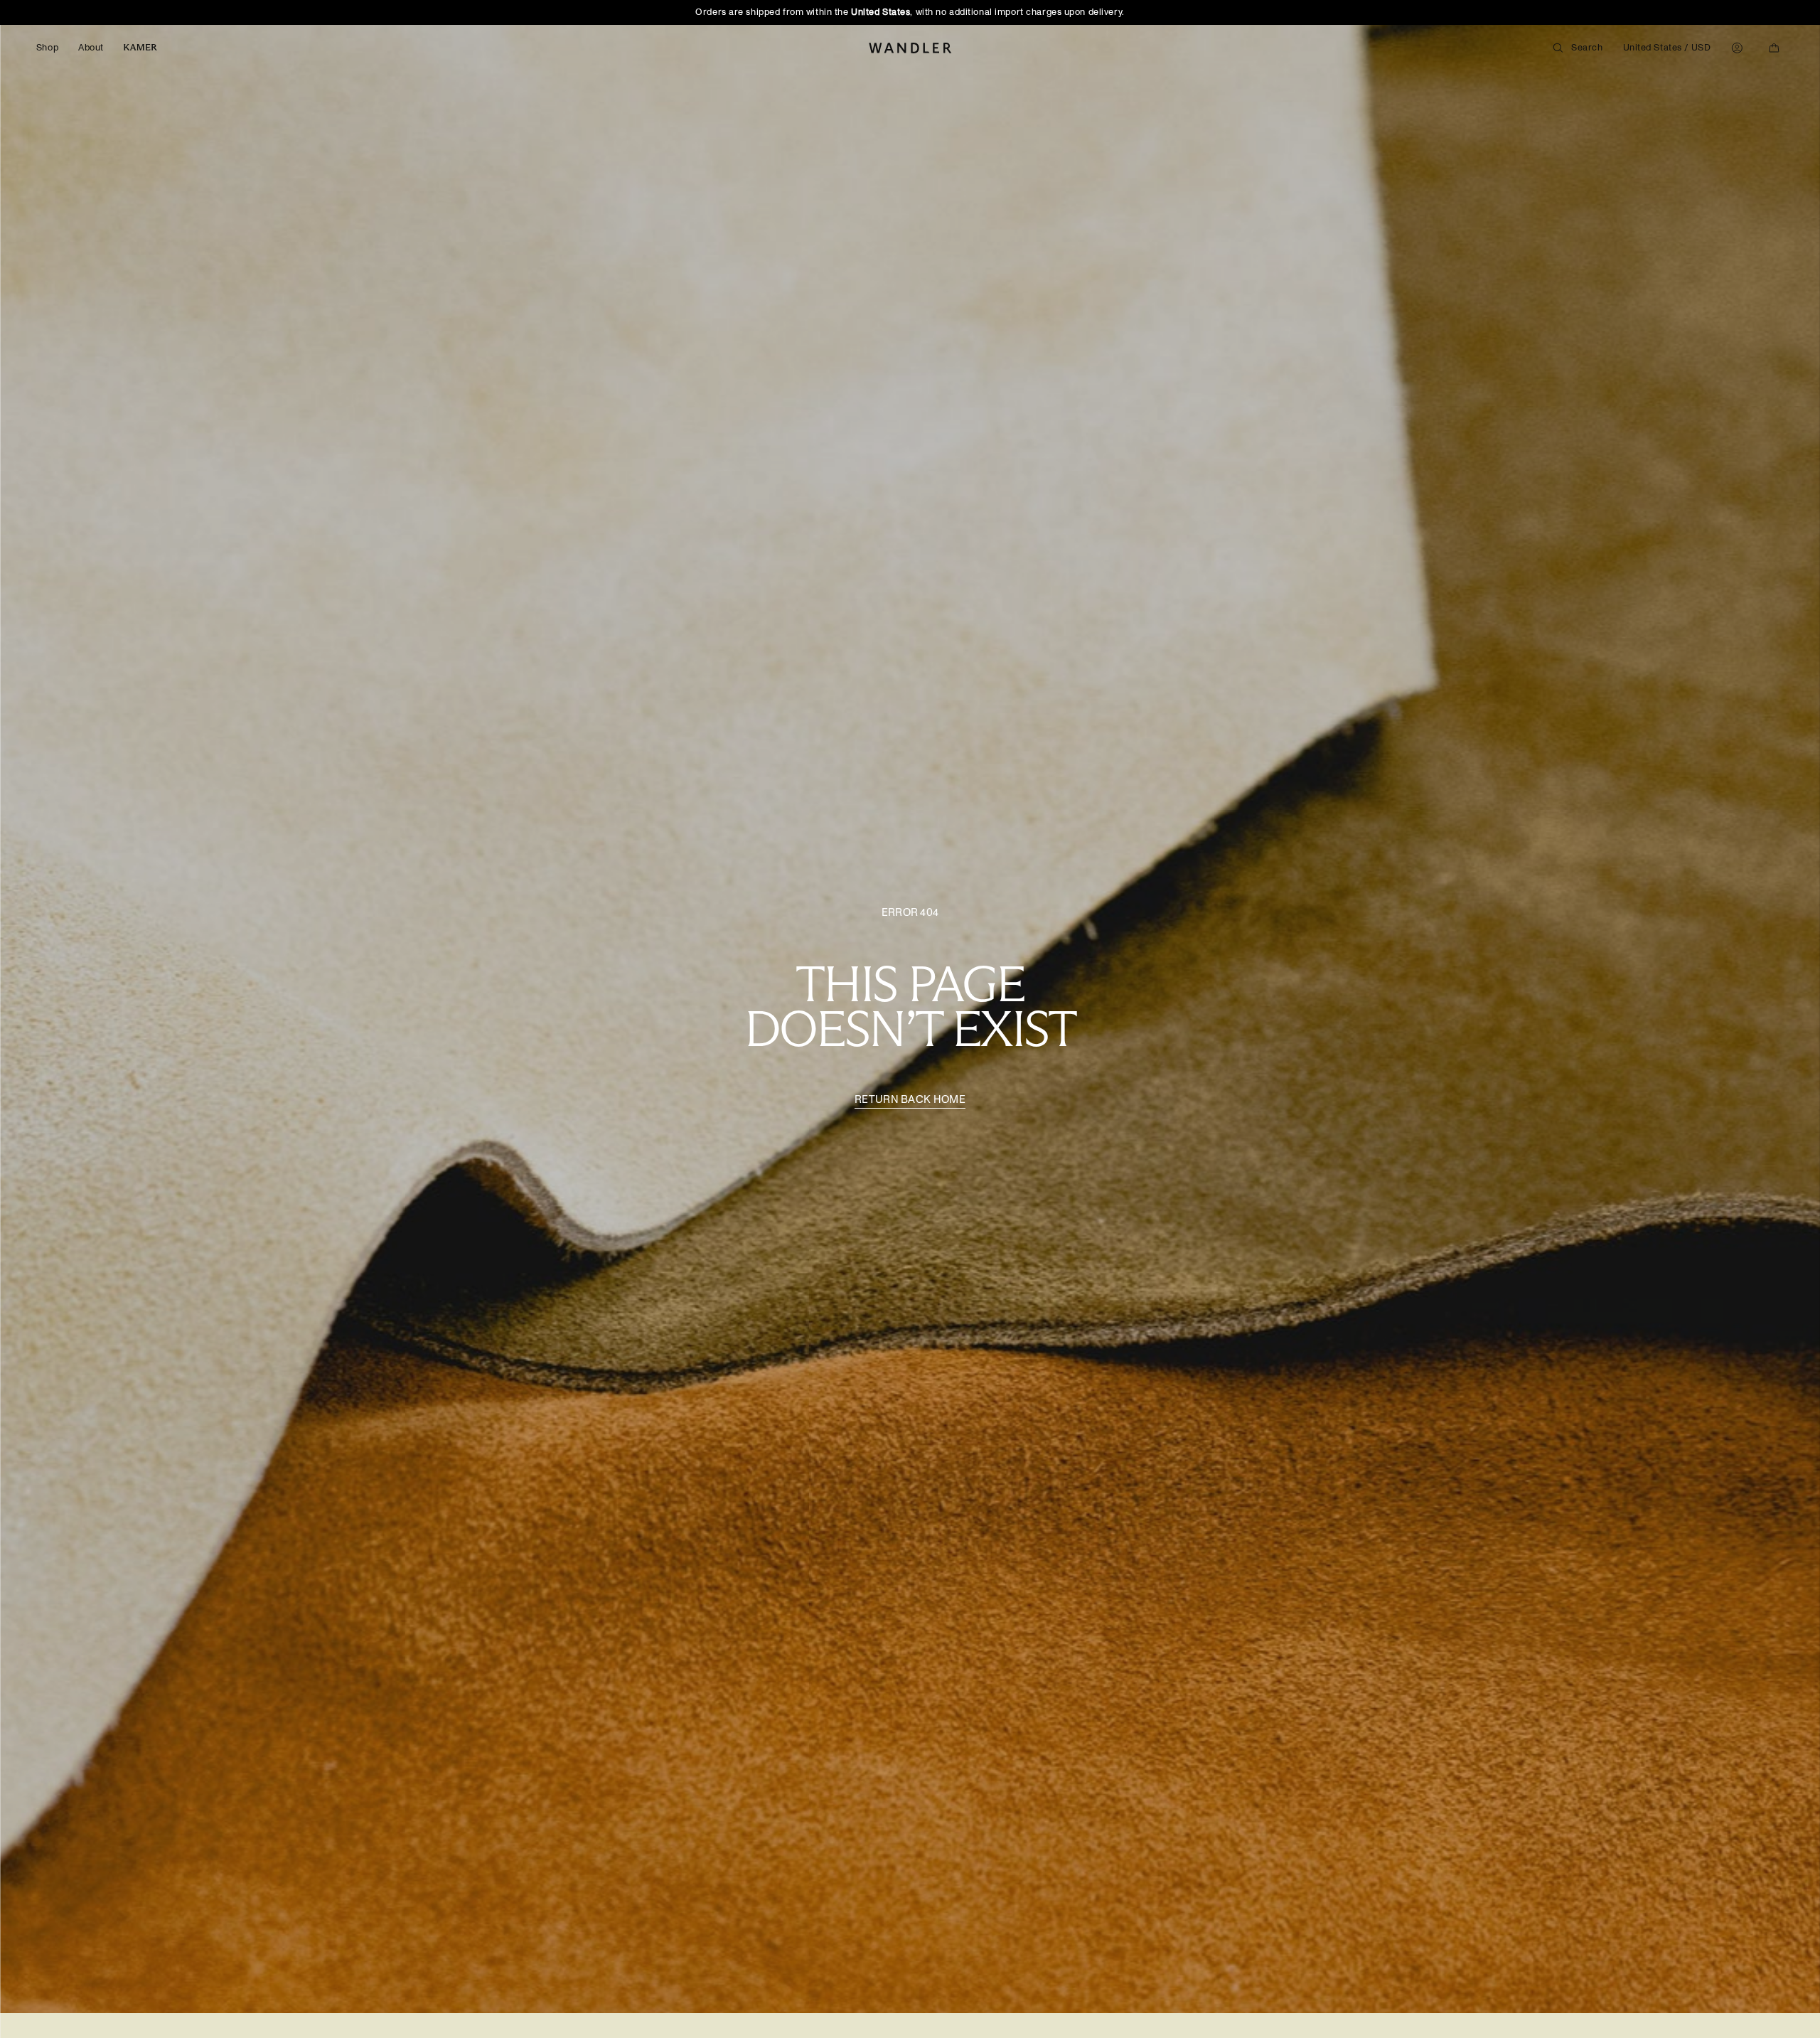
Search (1587, 48)
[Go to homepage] (910, 48)
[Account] (1737, 48)
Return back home (910, 1100)
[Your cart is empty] (1774, 48)
